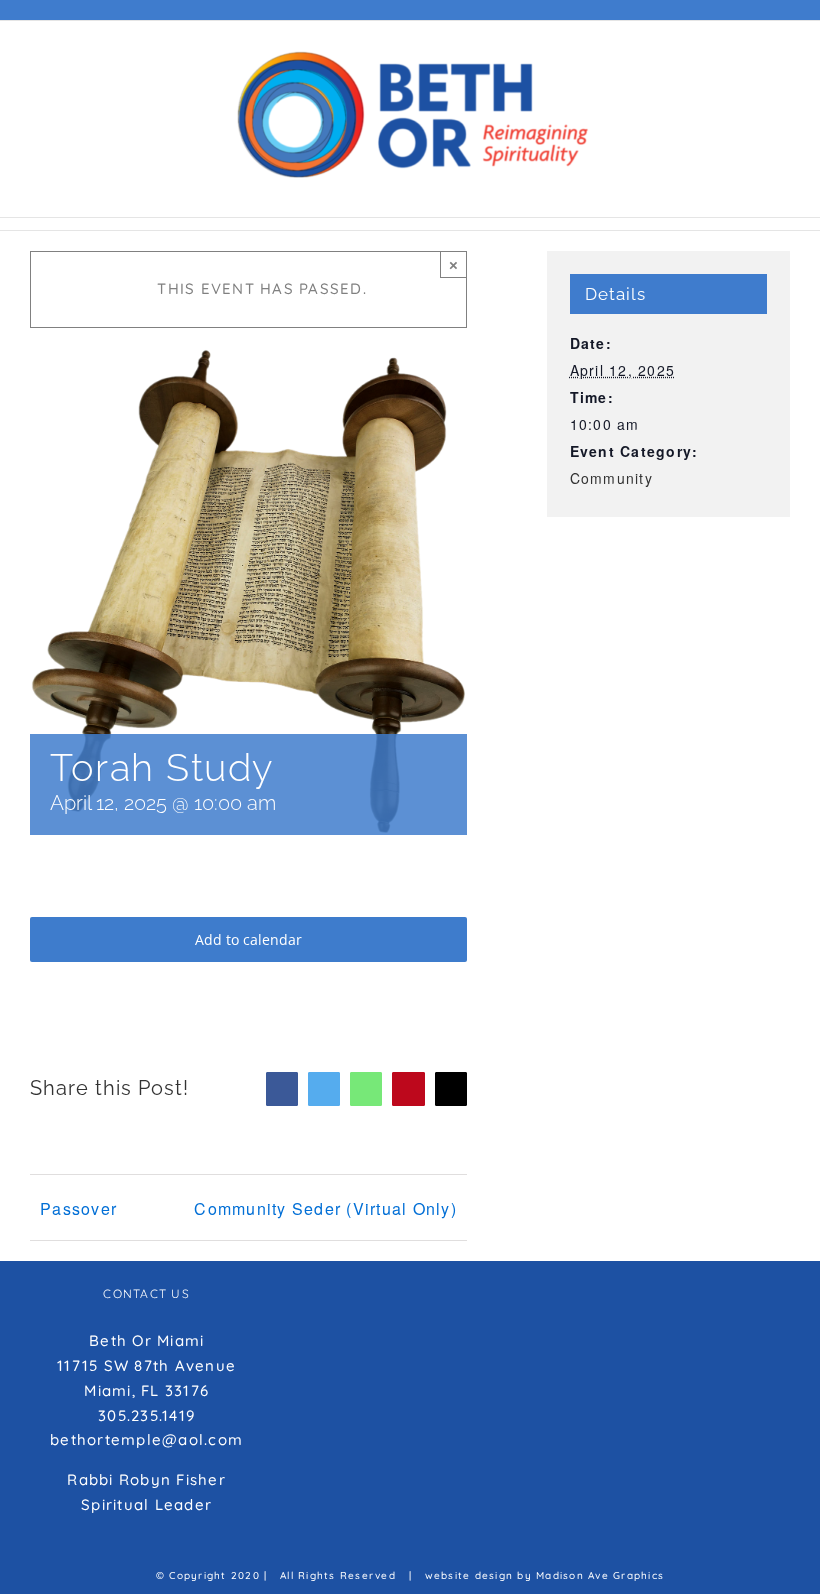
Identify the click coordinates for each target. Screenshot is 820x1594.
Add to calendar (248, 939)
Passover (78, 1208)
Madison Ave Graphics (600, 1575)
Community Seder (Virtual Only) (325, 1208)
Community (611, 478)
